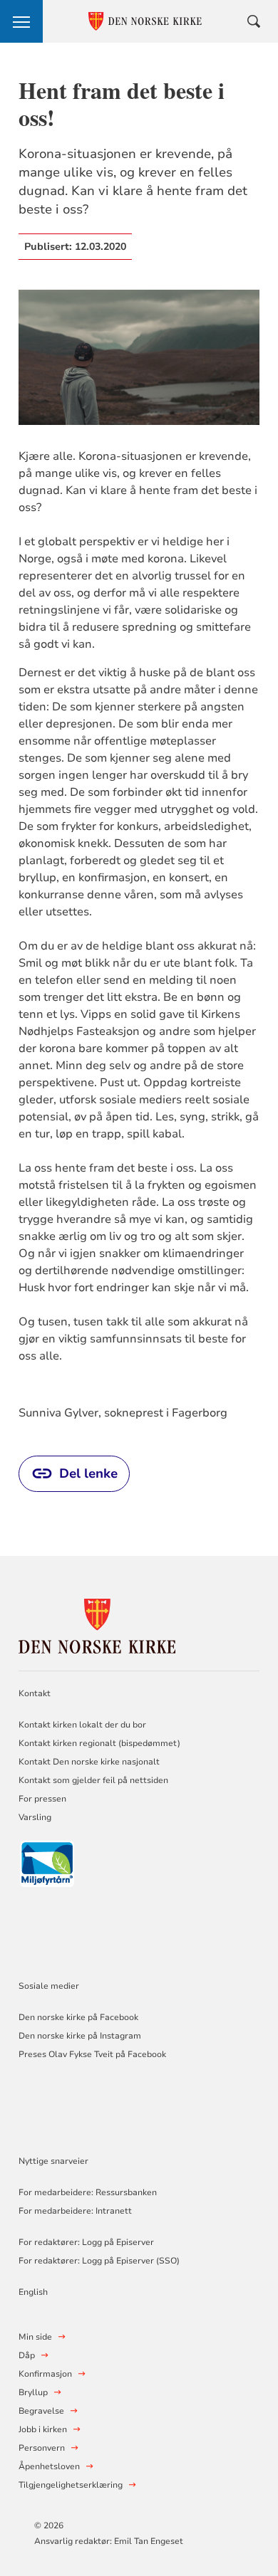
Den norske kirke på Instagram (80, 2036)
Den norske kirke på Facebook (78, 2017)
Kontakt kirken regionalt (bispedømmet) (99, 1743)
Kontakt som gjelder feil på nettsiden (93, 1780)
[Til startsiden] (97, 1624)
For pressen (42, 1799)
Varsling (35, 1817)
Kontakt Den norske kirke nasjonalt (89, 1762)
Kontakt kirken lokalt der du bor (83, 1725)
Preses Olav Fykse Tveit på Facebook (92, 2054)
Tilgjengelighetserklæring (71, 2485)
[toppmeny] (21, 21)
